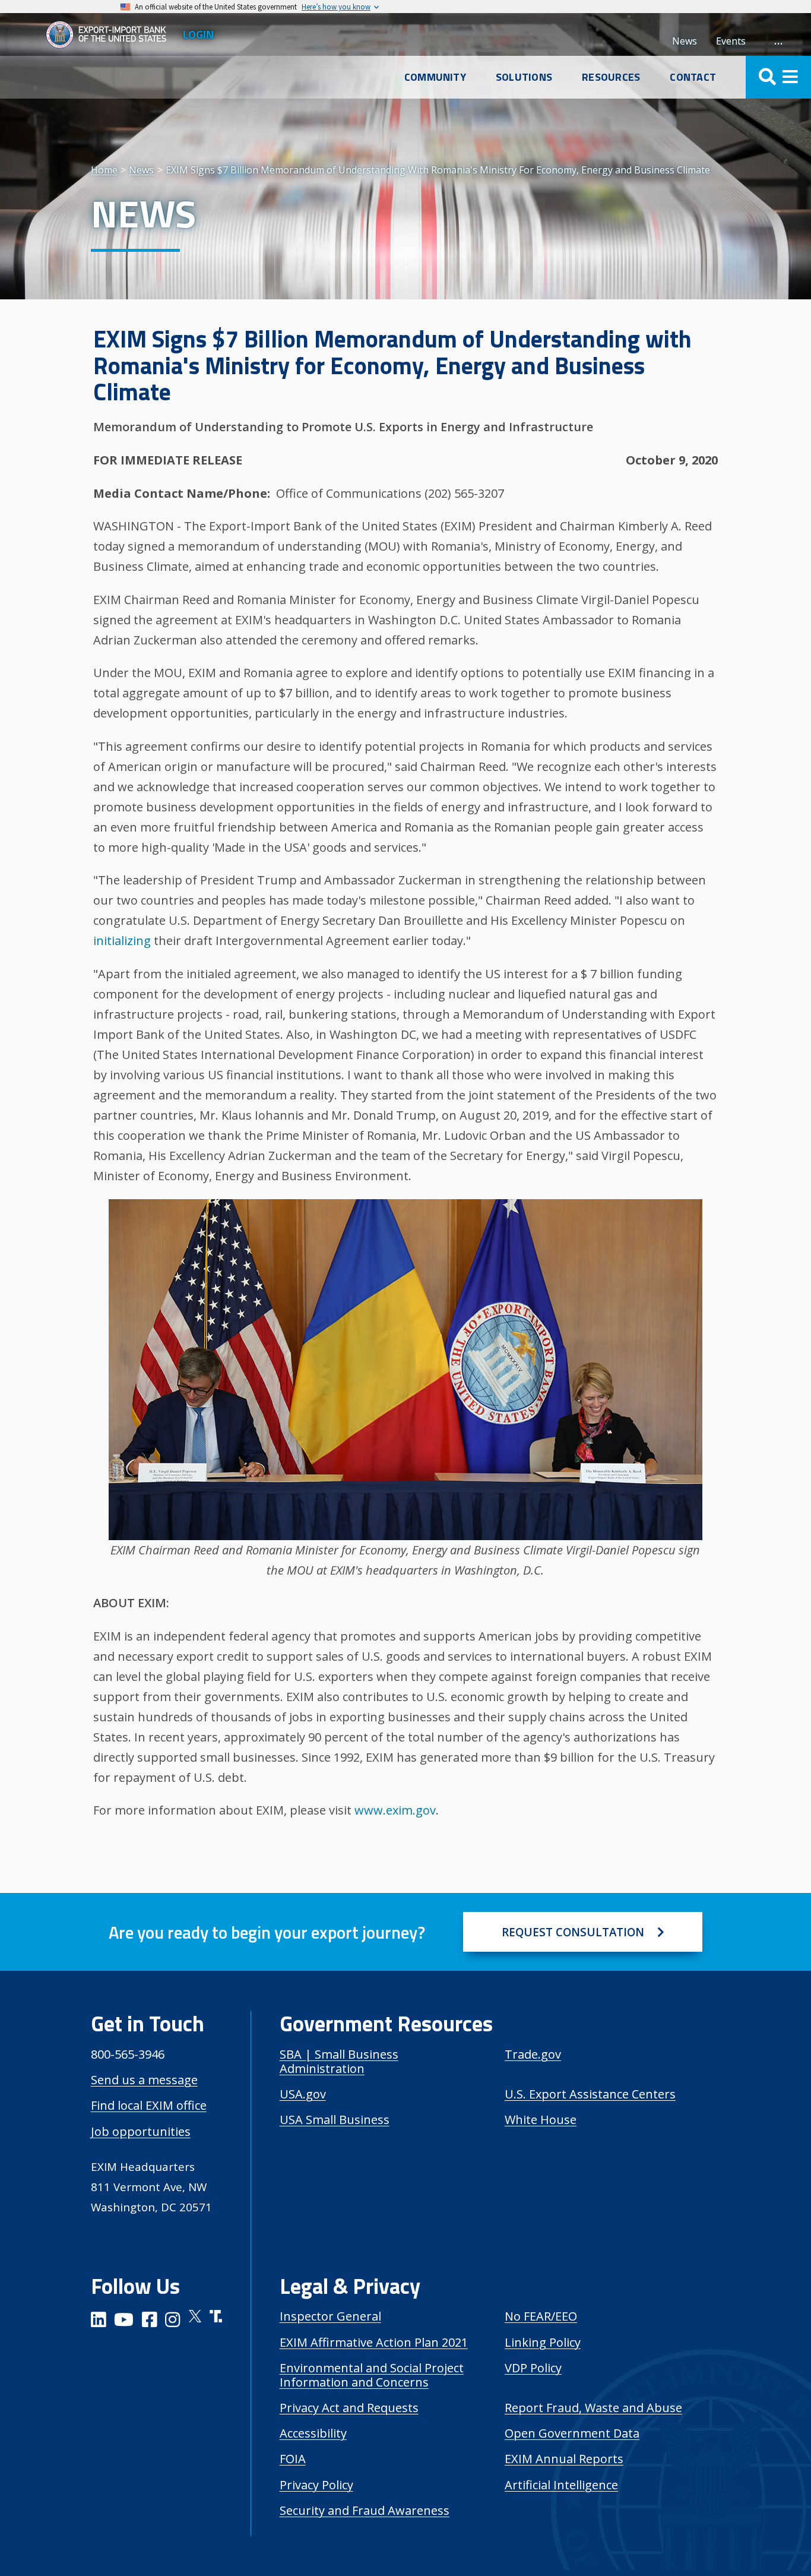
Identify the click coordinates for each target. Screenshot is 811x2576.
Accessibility (313, 2433)
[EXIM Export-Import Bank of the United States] (111, 34)
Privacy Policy (316, 2485)
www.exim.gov (395, 1810)
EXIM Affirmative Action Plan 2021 (374, 2342)
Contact (693, 77)
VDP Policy (533, 2368)
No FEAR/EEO (541, 2316)
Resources (611, 77)
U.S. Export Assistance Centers (590, 2094)
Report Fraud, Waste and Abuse (593, 2408)
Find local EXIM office (149, 2105)
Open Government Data (572, 2433)
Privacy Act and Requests (349, 2408)
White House (541, 2120)
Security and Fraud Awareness (365, 2510)
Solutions (524, 77)
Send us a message (144, 2080)
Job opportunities (141, 2131)
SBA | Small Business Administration (339, 2061)
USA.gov (303, 2094)
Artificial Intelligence (561, 2485)
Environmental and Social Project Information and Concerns (372, 2375)
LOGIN (198, 34)
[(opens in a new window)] (99, 2321)
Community (435, 77)
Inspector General (330, 2316)
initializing (122, 941)
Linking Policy (543, 2342)
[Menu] (778, 77)
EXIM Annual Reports (564, 2459)
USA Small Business (335, 2120)
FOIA (293, 2459)
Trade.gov (533, 2054)
